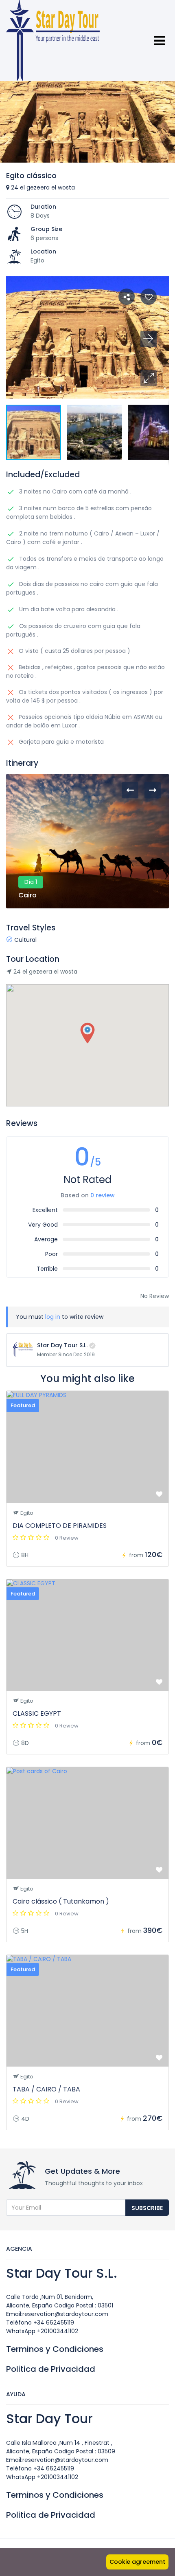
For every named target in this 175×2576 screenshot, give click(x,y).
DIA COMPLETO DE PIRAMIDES (60, 1526)
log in (53, 1317)
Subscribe (147, 2208)
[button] (149, 378)
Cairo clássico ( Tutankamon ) (61, 1901)
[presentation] (130, 790)
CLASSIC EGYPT (37, 1713)
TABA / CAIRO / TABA (46, 2089)
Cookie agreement (137, 2562)
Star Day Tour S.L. (62, 1345)
